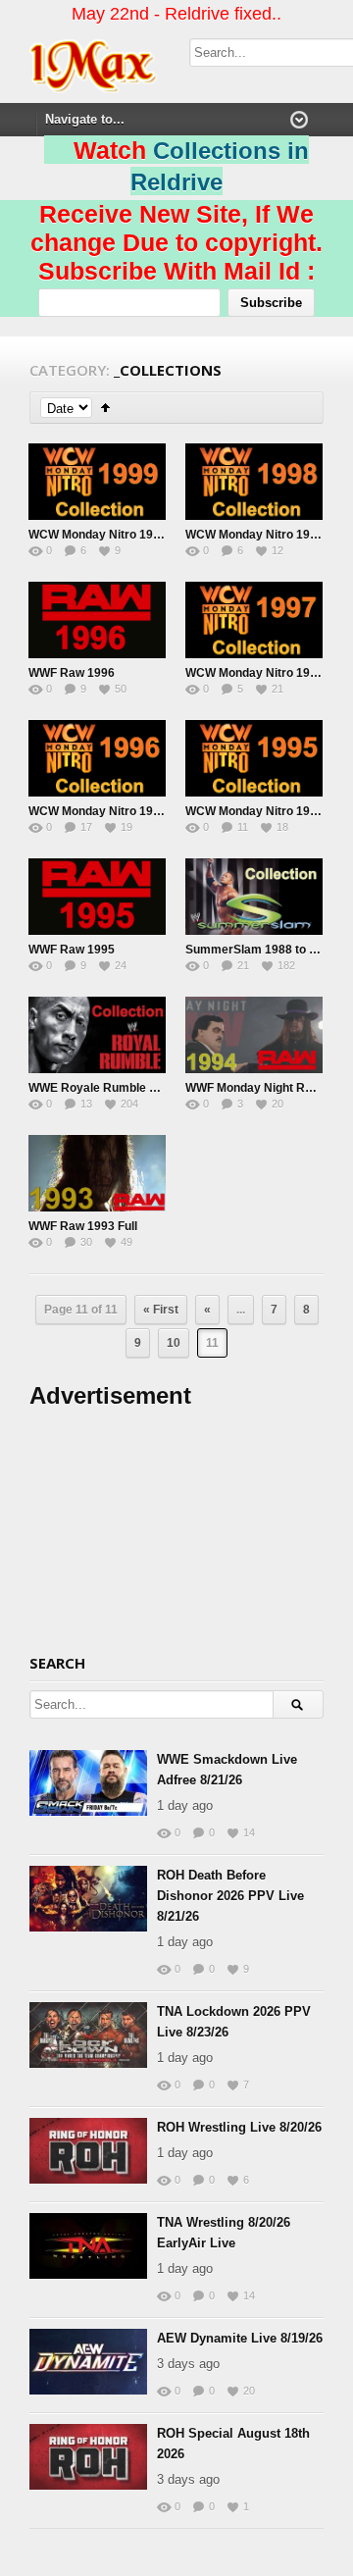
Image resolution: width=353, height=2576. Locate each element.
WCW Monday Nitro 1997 (254, 673)
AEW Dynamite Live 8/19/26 (240, 2338)
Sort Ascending (105, 408)
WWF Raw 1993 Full (83, 1226)
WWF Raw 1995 (72, 950)
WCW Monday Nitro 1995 (254, 811)
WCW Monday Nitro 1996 (98, 811)
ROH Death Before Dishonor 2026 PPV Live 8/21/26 (230, 1896)
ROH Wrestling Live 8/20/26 (239, 2127)
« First (161, 1310)
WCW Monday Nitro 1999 (98, 535)
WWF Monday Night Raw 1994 (268, 1088)
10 (174, 1343)
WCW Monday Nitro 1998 (254, 535)
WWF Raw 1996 (72, 673)
